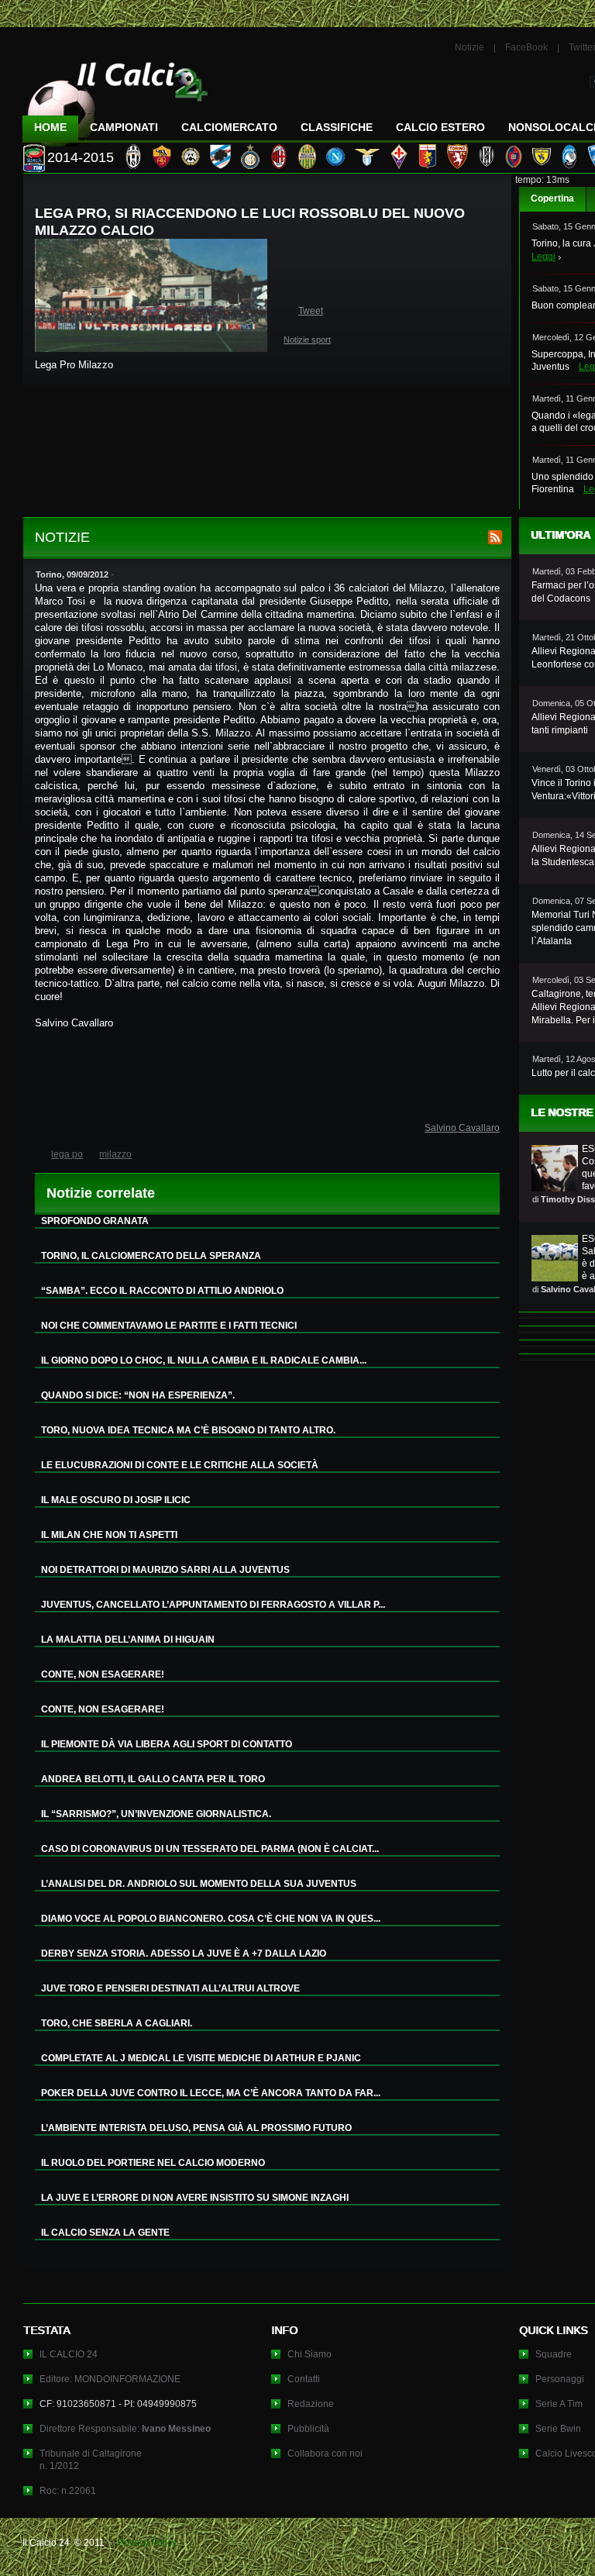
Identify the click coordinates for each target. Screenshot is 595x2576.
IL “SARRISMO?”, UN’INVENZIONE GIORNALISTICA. (156, 1814)
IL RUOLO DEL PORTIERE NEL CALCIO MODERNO (153, 2163)
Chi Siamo (310, 2354)
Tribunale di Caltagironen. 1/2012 (91, 2460)
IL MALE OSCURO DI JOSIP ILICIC (116, 1500)
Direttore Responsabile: (125, 2429)
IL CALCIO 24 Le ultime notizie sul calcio (115, 98)
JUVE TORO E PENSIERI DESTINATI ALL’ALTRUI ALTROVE (170, 1988)
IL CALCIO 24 (69, 2354)
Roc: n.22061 (68, 2491)
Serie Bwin (558, 2429)
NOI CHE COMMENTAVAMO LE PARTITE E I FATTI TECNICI (169, 1326)
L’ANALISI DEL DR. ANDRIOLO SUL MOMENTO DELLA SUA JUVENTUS (199, 1884)
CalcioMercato (229, 127)
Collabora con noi (325, 2454)
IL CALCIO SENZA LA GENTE (105, 2233)
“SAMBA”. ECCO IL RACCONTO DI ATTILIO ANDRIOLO (162, 1291)
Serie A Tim (559, 2404)
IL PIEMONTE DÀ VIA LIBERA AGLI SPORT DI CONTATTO (167, 1744)
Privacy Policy (147, 2543)
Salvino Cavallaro (462, 1128)
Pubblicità (308, 2429)
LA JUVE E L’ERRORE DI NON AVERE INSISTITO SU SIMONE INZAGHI (195, 2198)
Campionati (124, 127)
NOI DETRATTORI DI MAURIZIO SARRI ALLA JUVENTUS (165, 1570)
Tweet (311, 311)
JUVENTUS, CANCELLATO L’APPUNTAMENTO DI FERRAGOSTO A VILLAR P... (213, 1605)
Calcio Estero (440, 127)
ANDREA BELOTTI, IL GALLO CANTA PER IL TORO (153, 1779)
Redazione (311, 2404)
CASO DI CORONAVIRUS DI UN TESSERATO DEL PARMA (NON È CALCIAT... (210, 1849)
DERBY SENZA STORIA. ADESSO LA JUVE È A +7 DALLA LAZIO (184, 1954)
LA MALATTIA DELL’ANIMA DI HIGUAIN (128, 1640)
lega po (67, 1154)
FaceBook (526, 47)
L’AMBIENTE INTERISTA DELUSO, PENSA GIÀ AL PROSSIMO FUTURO (196, 2128)
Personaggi (560, 2379)
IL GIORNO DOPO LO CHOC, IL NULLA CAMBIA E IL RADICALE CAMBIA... (204, 1360)
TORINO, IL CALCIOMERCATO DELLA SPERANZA (151, 1256)
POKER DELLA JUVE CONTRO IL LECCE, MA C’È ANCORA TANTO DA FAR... (211, 2093)
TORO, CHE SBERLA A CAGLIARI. (117, 2023)
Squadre (554, 2354)
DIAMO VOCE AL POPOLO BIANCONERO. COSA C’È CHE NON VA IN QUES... (211, 1919)
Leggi (543, 257)
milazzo (115, 1154)
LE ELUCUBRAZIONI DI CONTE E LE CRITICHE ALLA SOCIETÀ (180, 1465)
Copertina (552, 198)
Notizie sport (307, 340)
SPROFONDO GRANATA (95, 1221)
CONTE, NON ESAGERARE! (103, 1674)
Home (50, 127)
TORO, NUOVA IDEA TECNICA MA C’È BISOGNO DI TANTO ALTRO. (188, 1430)
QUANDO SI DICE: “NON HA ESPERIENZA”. (138, 1395)
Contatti (304, 2379)
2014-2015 (81, 157)
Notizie (469, 47)
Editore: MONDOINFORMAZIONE (110, 2379)
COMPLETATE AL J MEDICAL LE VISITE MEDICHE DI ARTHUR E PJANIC (201, 2058)
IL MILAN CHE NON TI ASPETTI (109, 1535)
